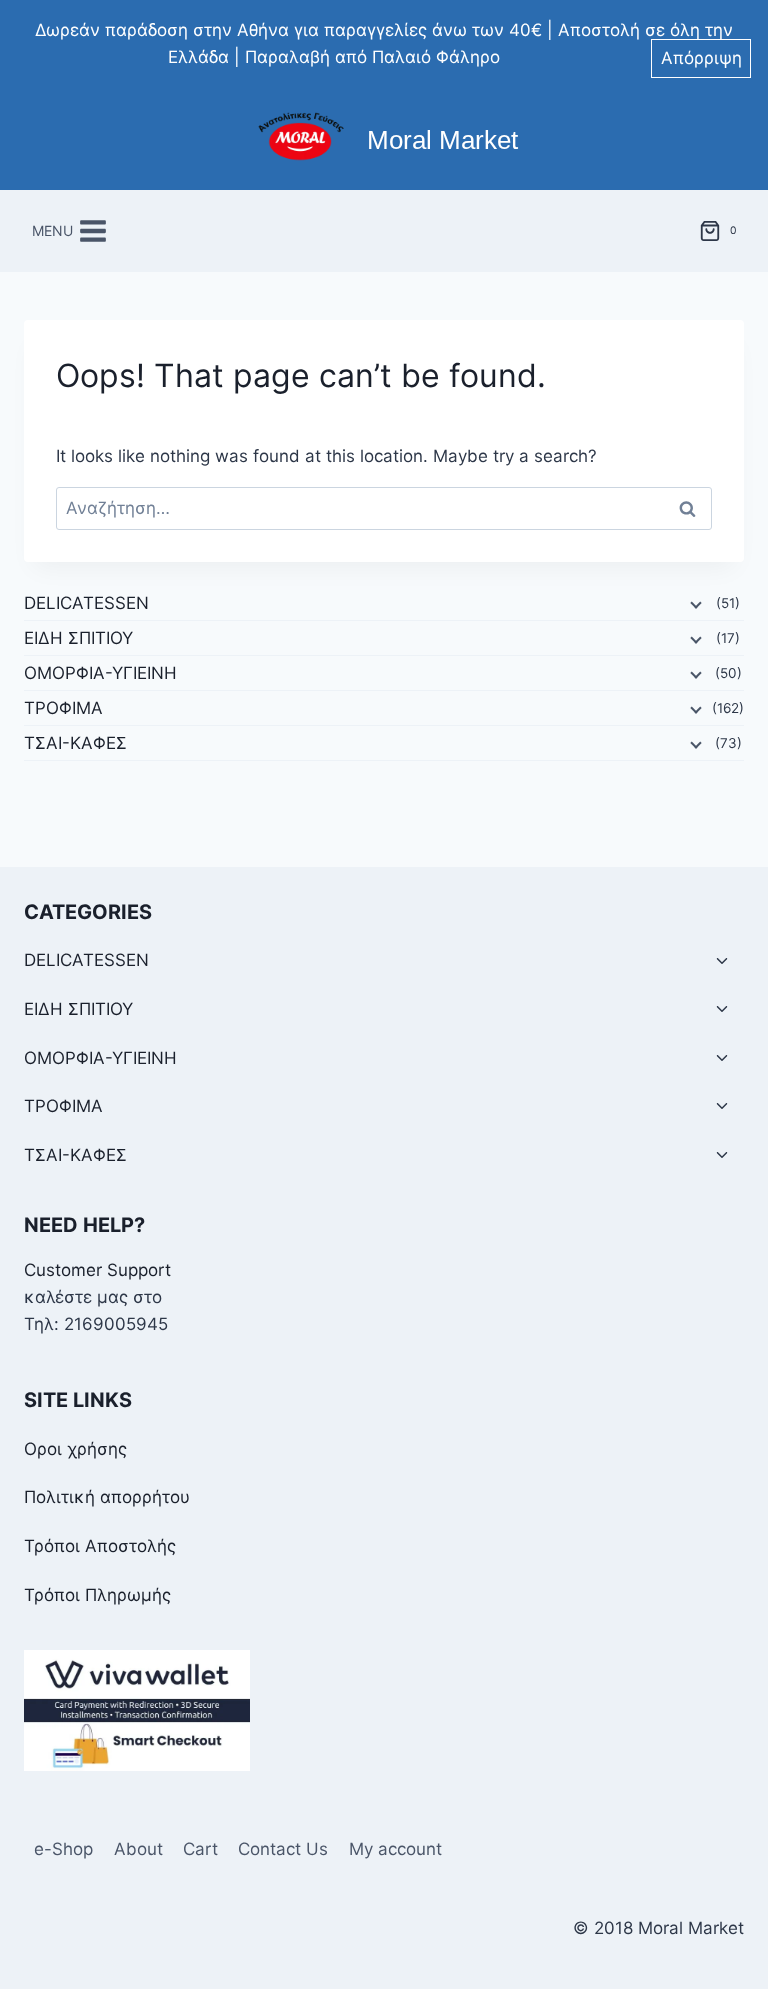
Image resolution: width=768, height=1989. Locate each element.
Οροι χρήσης (75, 1449)
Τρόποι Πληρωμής (97, 1595)
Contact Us (283, 1849)
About (138, 1849)
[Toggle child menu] (722, 961)
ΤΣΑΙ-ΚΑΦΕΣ (75, 743)
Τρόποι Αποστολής (100, 1546)
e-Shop (63, 1849)
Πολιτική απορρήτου (107, 1497)
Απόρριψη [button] (701, 58)
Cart (200, 1849)
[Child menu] (694, 604)
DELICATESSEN (86, 603)
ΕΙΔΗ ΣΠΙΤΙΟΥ (78, 638)
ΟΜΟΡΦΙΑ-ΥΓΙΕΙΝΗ (100, 673)
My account (395, 1849)
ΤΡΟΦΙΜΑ (63, 708)
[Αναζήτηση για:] (384, 508)
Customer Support (97, 1270)
